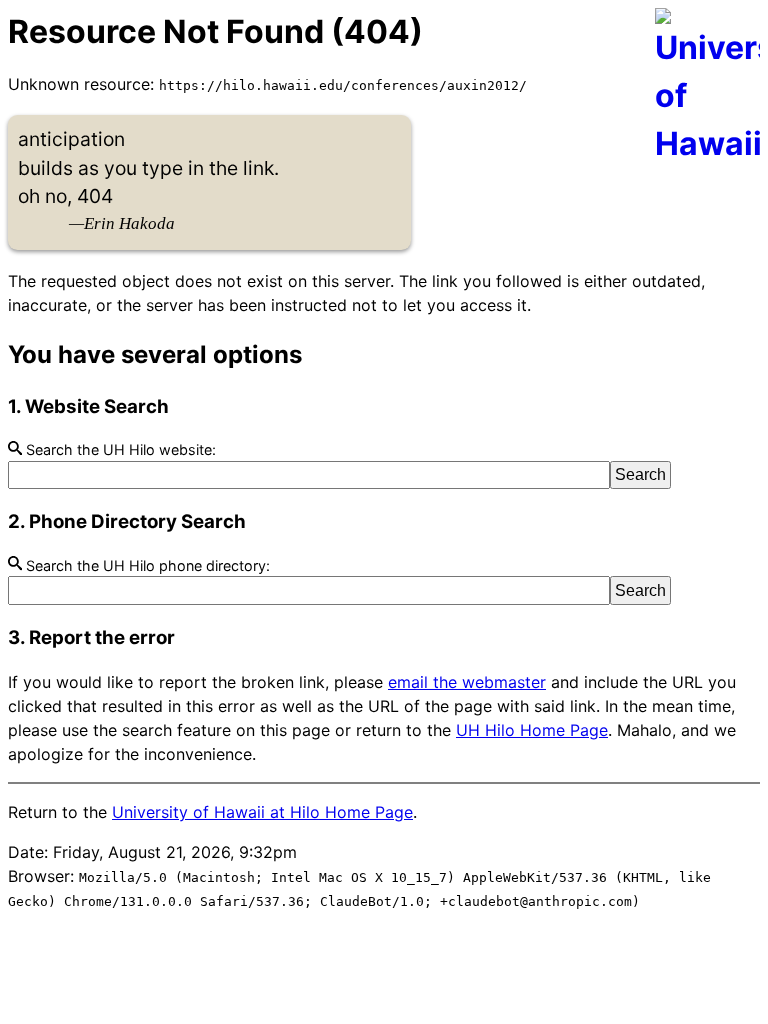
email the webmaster (467, 682)
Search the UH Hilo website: (119, 449)
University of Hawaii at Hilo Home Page (262, 812)
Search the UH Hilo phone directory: (146, 565)
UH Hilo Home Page (532, 730)
